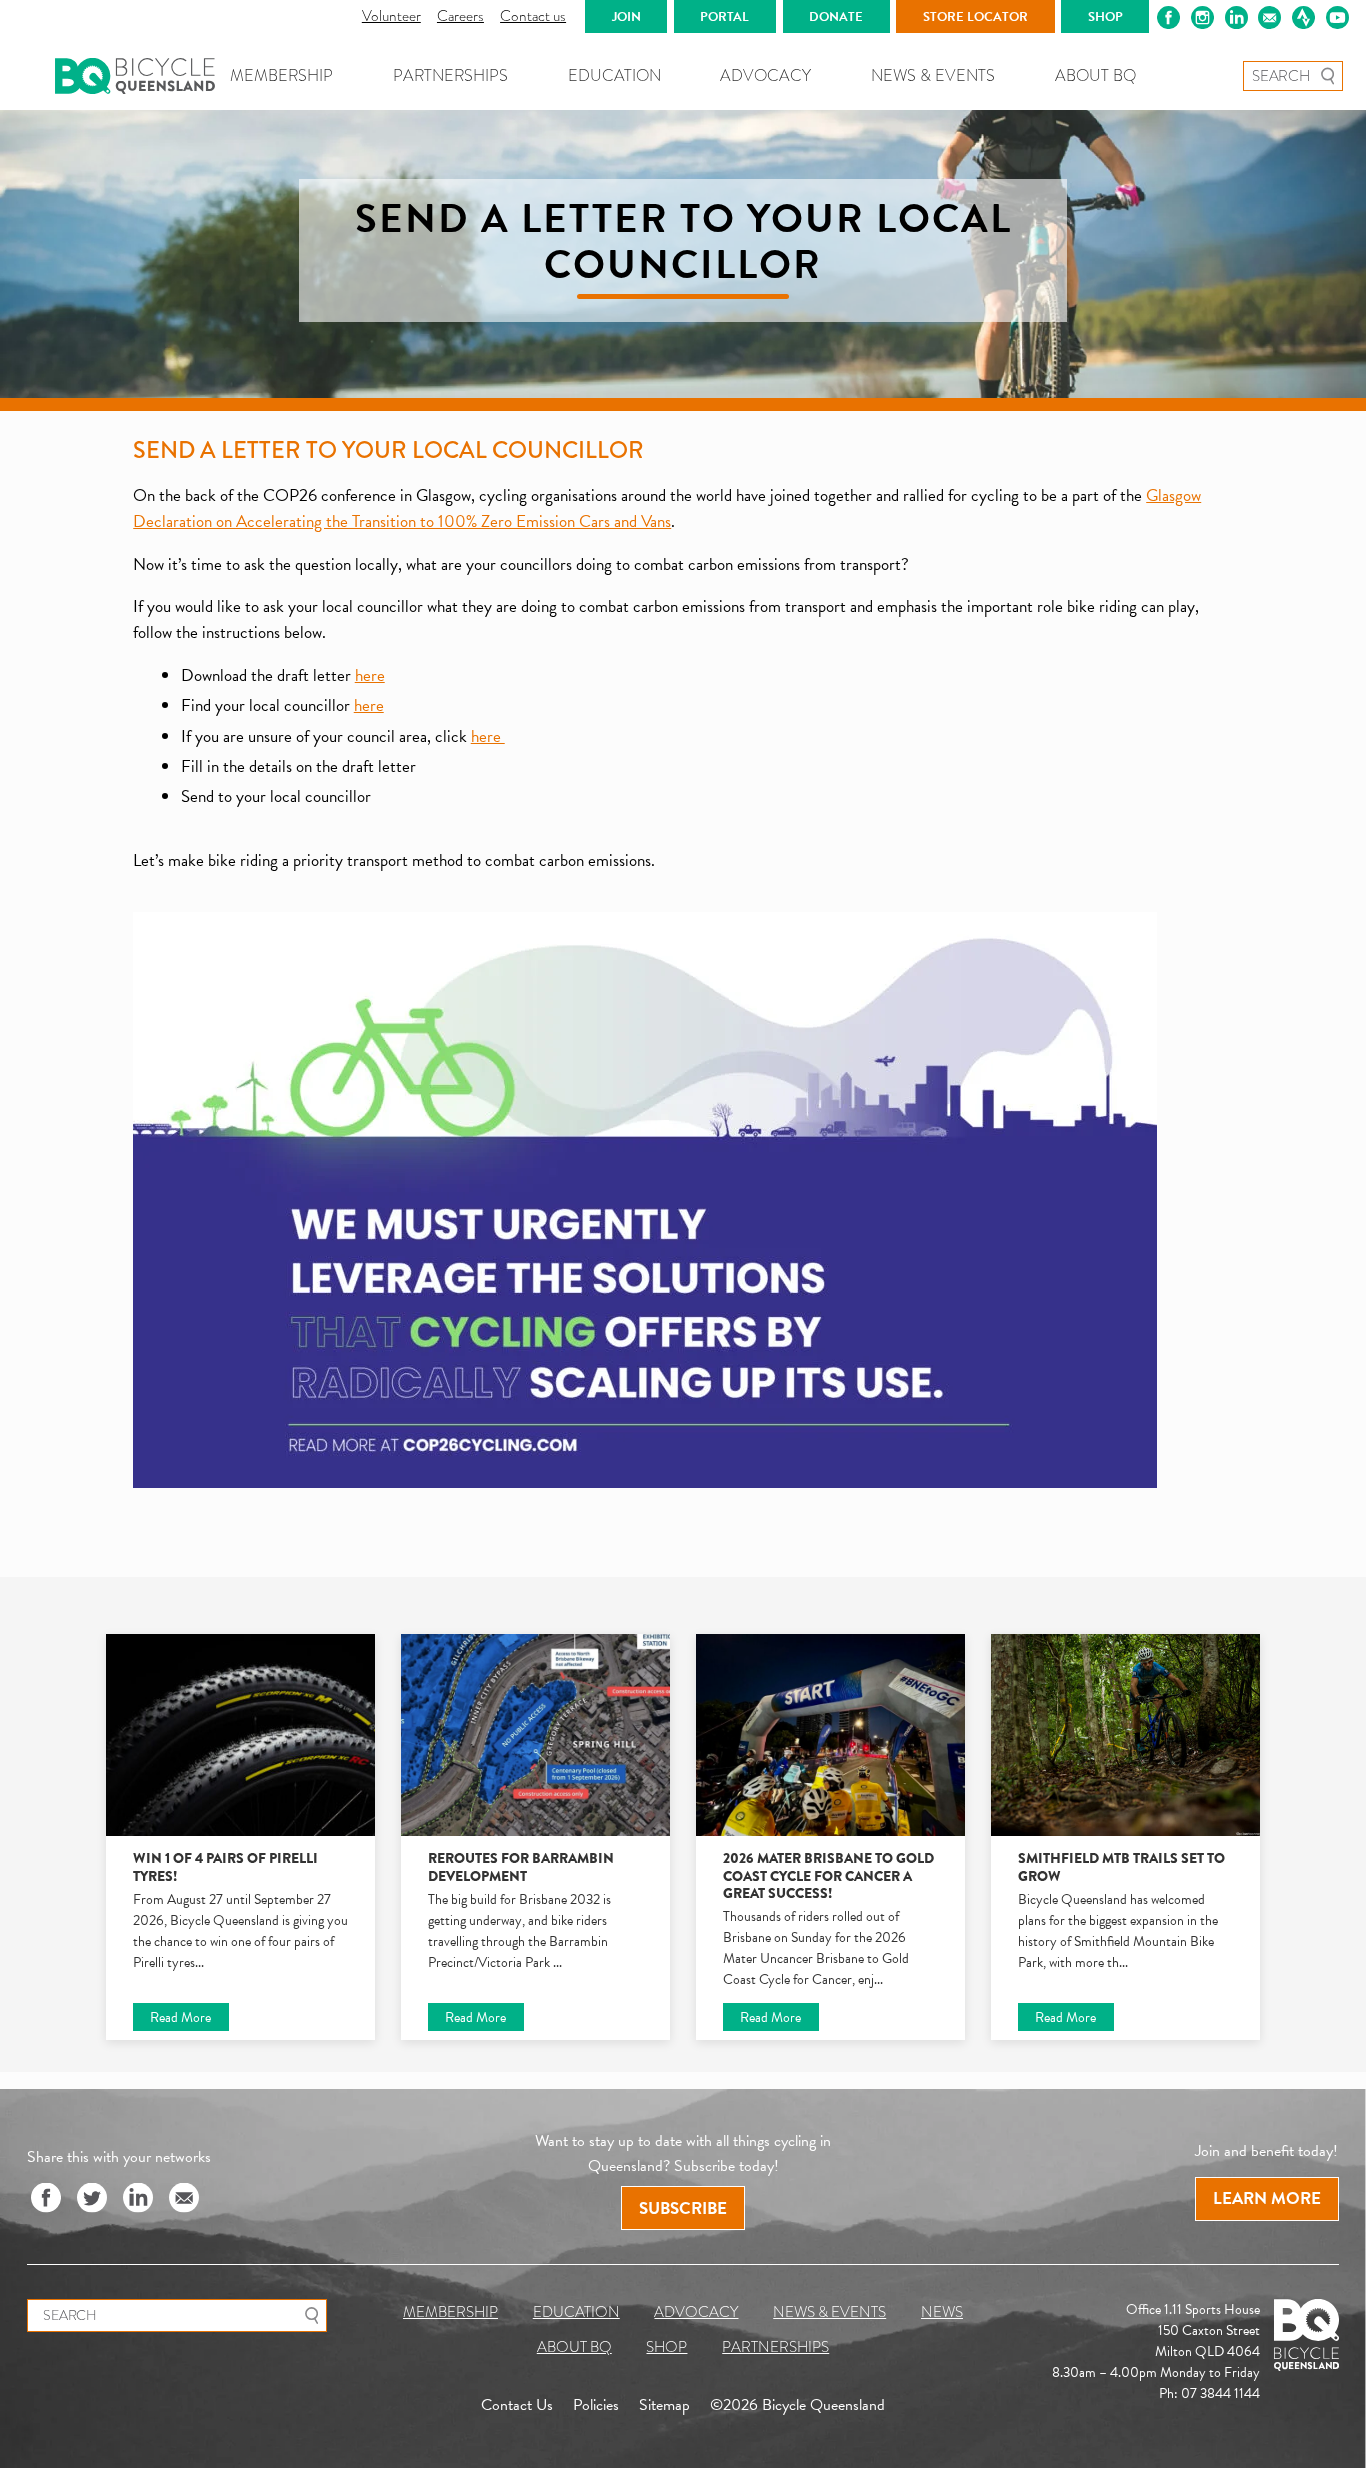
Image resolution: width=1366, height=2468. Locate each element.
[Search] (1327, 76)
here (370, 675)
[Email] (184, 2198)
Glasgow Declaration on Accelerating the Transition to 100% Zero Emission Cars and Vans (667, 508)
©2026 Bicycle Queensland (797, 2406)
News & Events (933, 75)
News (942, 2312)
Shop (666, 2347)
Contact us (533, 16)
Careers (460, 16)
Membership (281, 75)
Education (614, 75)
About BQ (1095, 75)
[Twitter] (92, 2198)
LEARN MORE (1267, 2198)
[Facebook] (46, 2198)
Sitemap (664, 2406)
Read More (180, 2017)
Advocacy (765, 75)
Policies (596, 2406)
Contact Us (517, 2406)
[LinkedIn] (138, 2198)
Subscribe (683, 2208)
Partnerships (450, 75)
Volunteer (391, 16)
